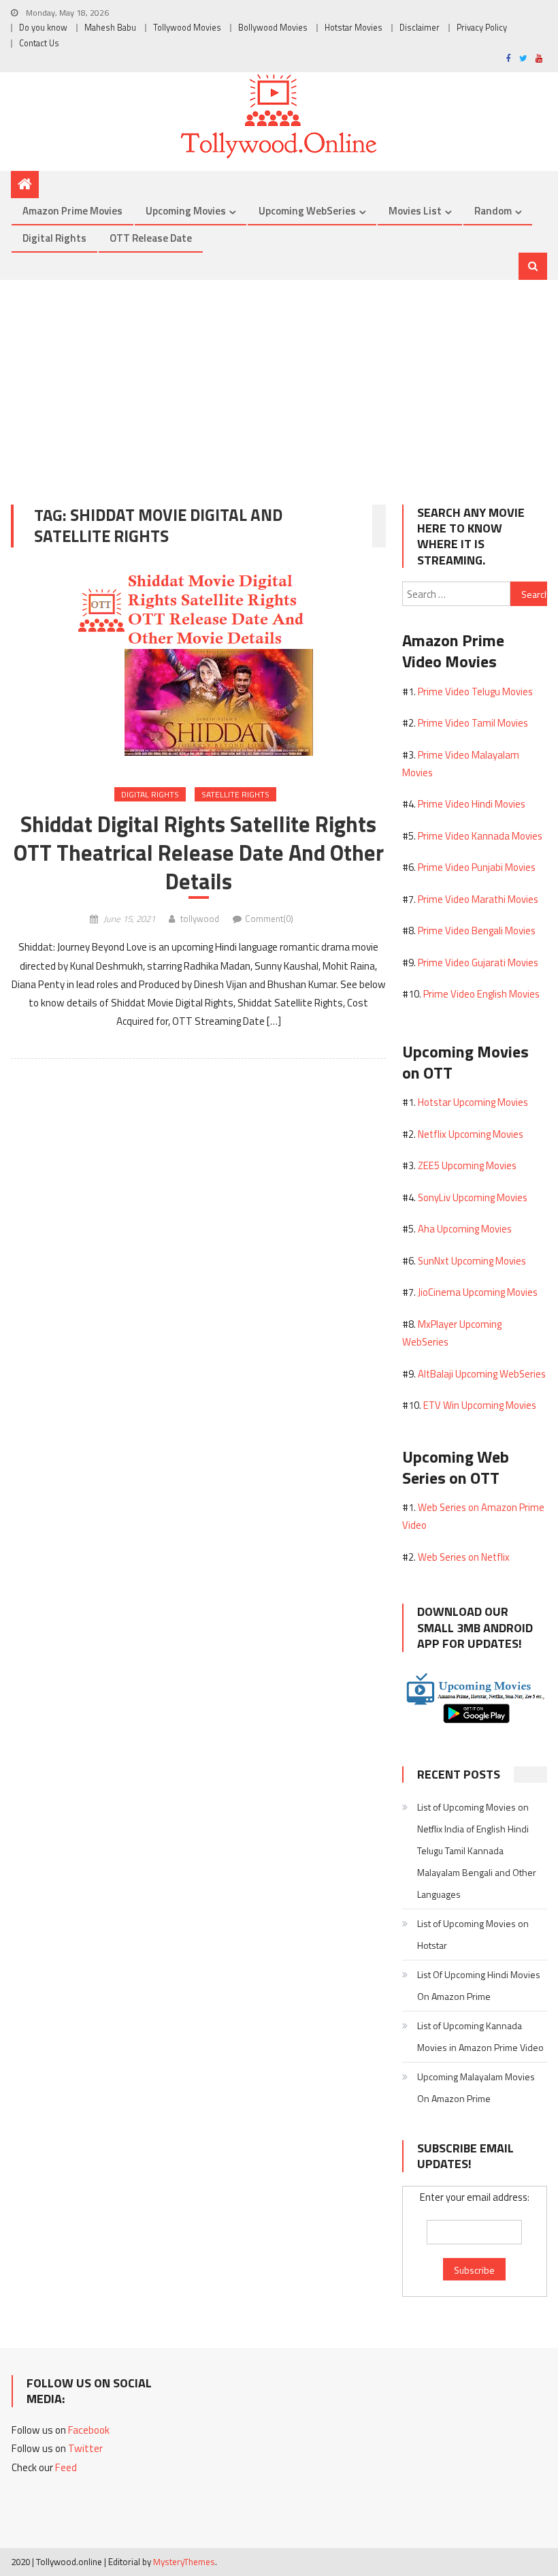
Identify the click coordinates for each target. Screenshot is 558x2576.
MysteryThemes (184, 2562)
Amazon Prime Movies (72, 211)
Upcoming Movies (186, 211)
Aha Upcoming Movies (465, 1229)
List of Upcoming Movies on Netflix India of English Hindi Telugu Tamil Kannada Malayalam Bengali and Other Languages (477, 1850)
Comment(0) (269, 919)
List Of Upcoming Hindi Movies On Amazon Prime (479, 1985)
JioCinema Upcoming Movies (478, 1292)
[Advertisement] (279, 382)
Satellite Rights (235, 794)
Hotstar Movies (354, 28)
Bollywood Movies (273, 28)
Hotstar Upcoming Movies (473, 1102)
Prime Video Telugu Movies (475, 691)
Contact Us (39, 43)
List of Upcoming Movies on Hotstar (473, 1934)
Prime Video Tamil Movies (473, 723)
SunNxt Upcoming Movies (472, 1261)
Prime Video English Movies (481, 994)
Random (493, 211)
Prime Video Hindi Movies (472, 804)
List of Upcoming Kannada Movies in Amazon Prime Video (480, 2036)
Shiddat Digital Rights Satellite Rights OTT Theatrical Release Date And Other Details (199, 853)
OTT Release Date (151, 238)
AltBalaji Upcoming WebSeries (482, 1374)
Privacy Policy (482, 28)
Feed (66, 2467)
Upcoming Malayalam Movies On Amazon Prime (476, 2087)
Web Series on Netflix (464, 1557)
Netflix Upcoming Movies (471, 1134)
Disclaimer (420, 28)
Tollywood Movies (187, 28)
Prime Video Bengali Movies (477, 931)
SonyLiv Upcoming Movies (473, 1197)
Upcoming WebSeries (307, 211)
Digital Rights (54, 238)
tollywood (200, 919)
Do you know (43, 28)
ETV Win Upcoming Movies (480, 1405)
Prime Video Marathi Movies (478, 899)
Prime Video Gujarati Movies (478, 963)
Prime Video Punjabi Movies (477, 867)
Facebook (89, 2430)
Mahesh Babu (110, 28)
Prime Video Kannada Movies (480, 836)
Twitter (85, 2448)
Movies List (415, 211)
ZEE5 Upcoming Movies (467, 1165)
